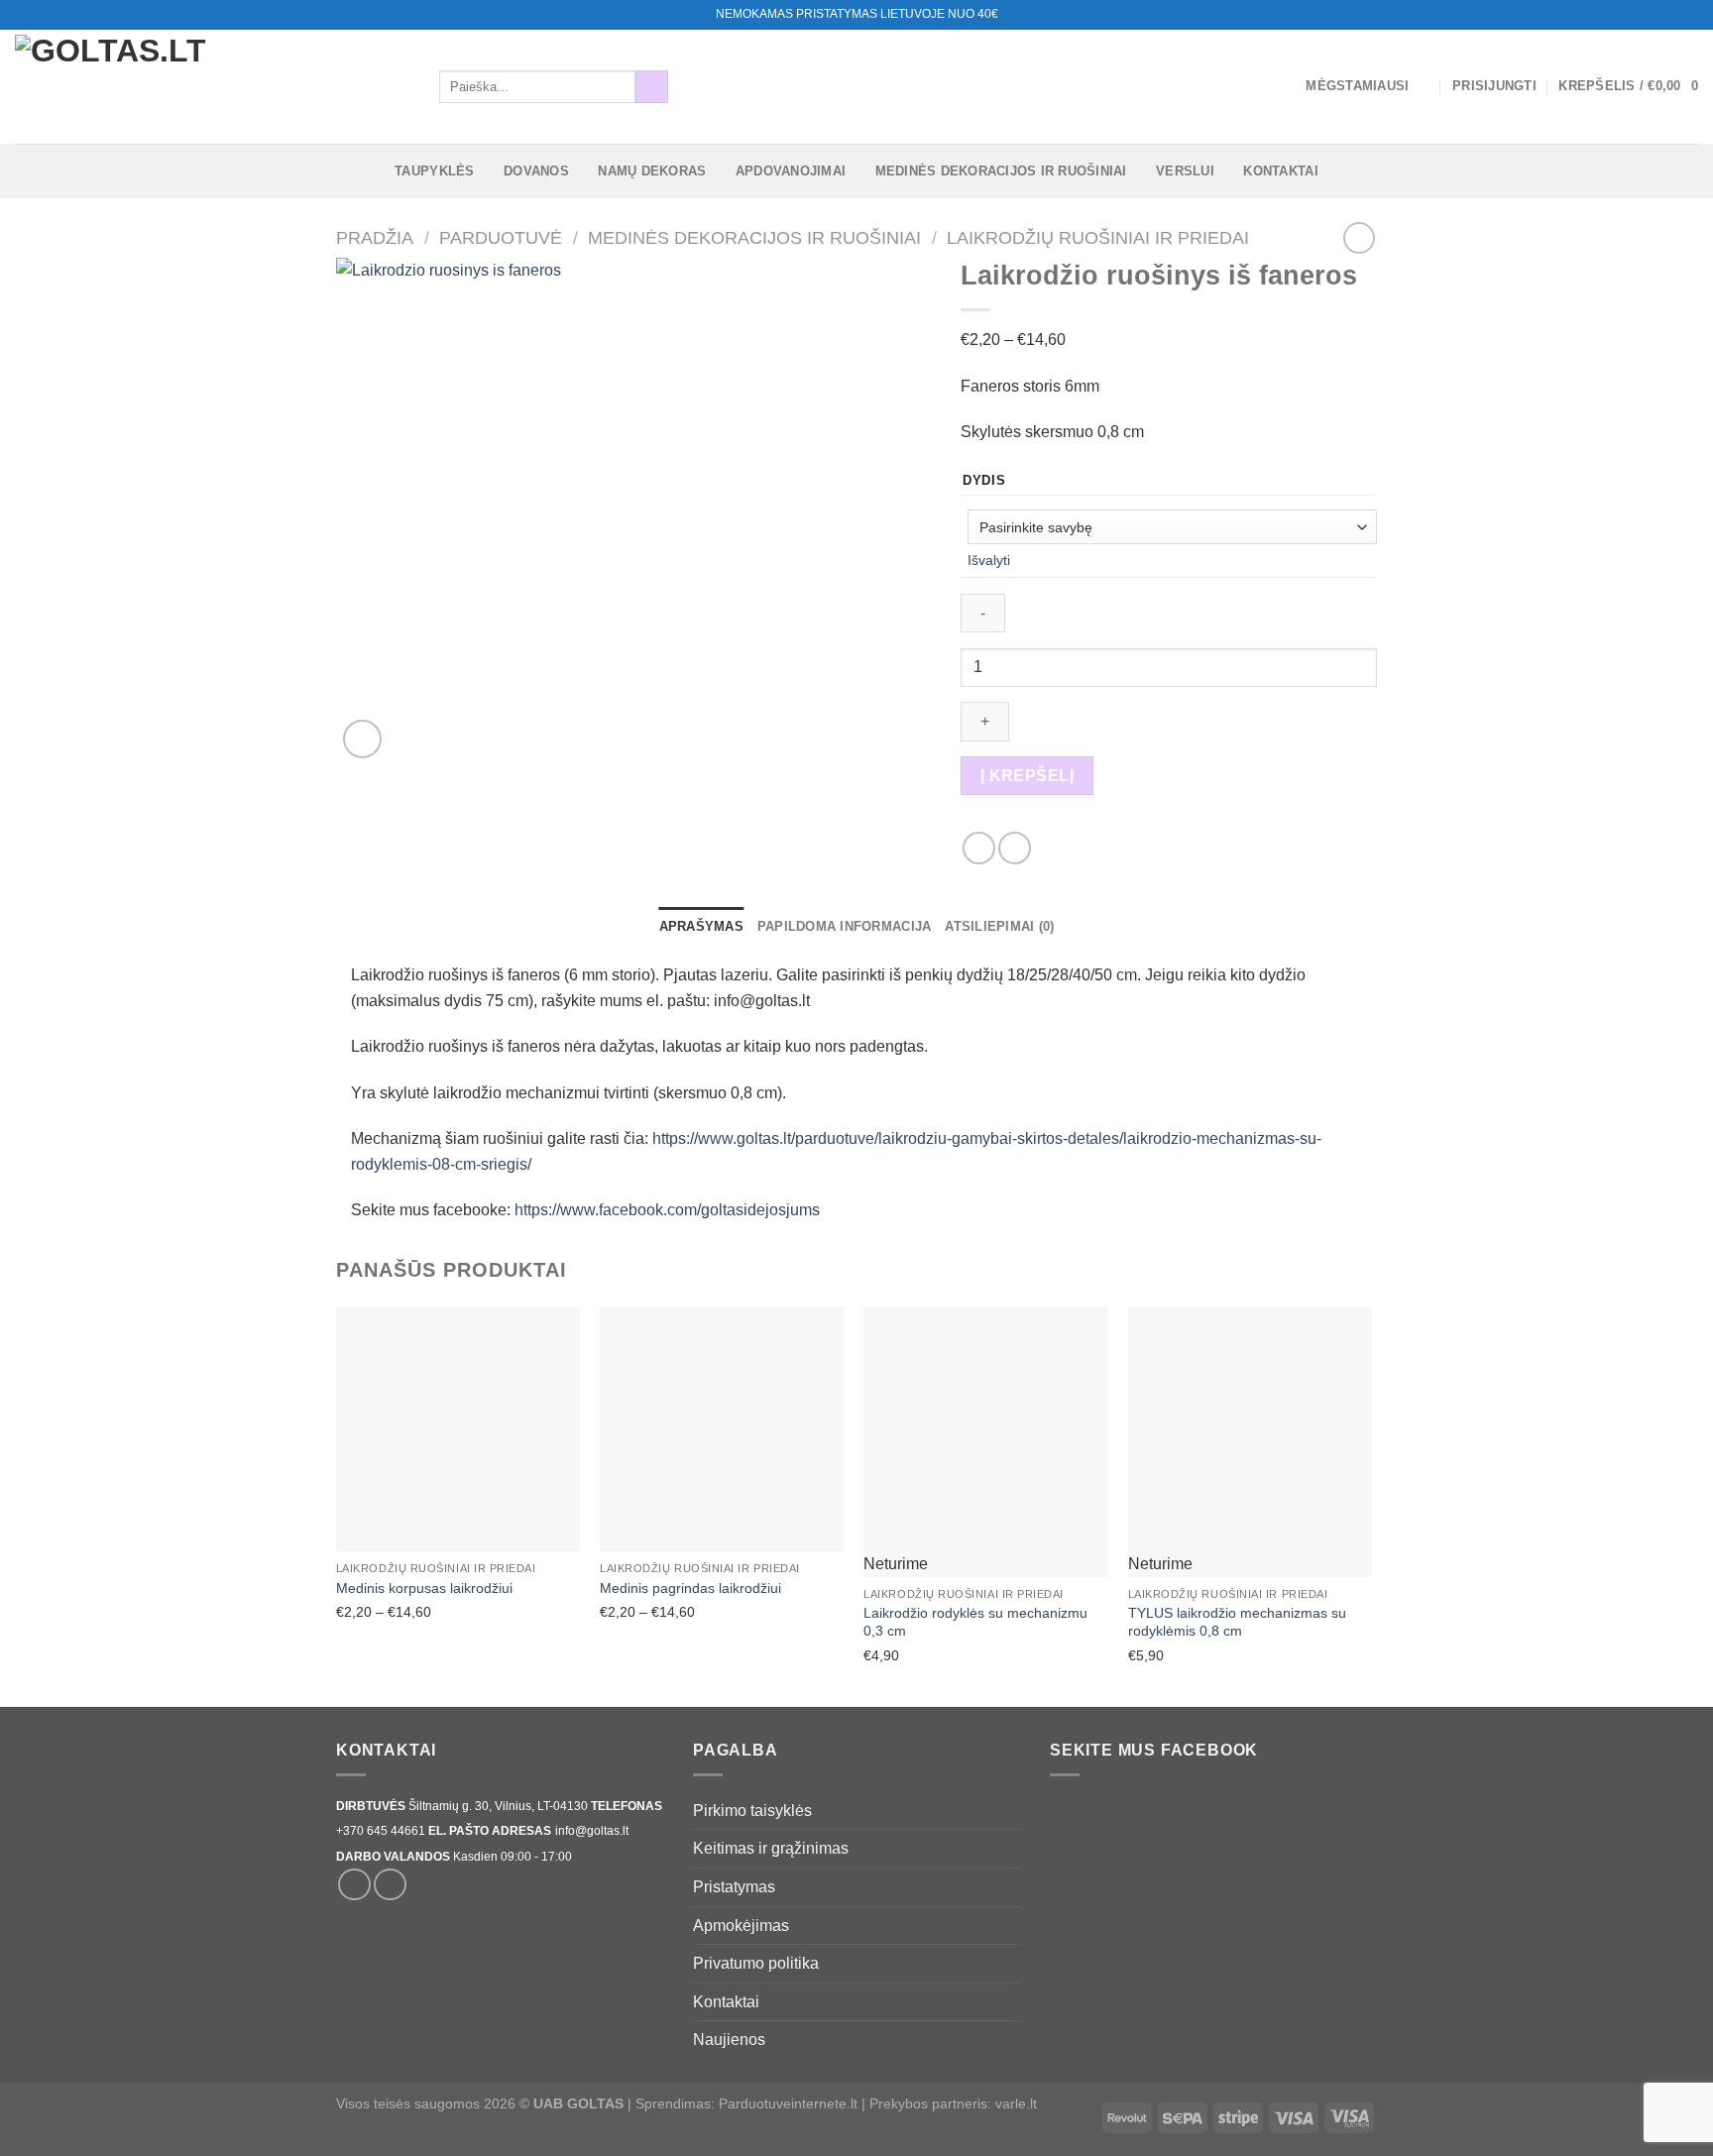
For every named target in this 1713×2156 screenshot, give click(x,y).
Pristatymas (734, 1887)
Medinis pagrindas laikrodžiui (690, 1588)
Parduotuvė (501, 237)
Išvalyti (989, 560)
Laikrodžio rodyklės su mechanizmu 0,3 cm (975, 1622)
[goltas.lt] (212, 87)
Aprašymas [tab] (701, 926)
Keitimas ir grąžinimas (771, 1848)
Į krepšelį (1028, 776)
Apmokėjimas (741, 1926)
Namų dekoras (652, 171)
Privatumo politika (756, 1963)
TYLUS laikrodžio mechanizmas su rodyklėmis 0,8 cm (1237, 1622)
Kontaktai (1280, 171)
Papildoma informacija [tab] (844, 926)
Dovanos (536, 171)
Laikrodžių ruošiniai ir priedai (1098, 237)
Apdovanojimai (791, 171)
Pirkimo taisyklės (752, 1811)
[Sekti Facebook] (1651, 15)
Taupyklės (434, 171)
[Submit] (652, 87)
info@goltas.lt (592, 1831)
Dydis (984, 481)
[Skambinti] (1688, 15)
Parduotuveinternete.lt (788, 2103)
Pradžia (375, 237)
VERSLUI (1185, 171)
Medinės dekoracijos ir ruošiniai (1001, 171)
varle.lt (1016, 2103)
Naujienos (729, 2040)
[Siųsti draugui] (1015, 848)
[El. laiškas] (1669, 15)
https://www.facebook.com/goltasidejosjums (667, 1210)
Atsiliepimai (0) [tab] (999, 926)
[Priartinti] (362, 739)
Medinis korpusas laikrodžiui (424, 1588)
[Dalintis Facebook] (979, 848)
